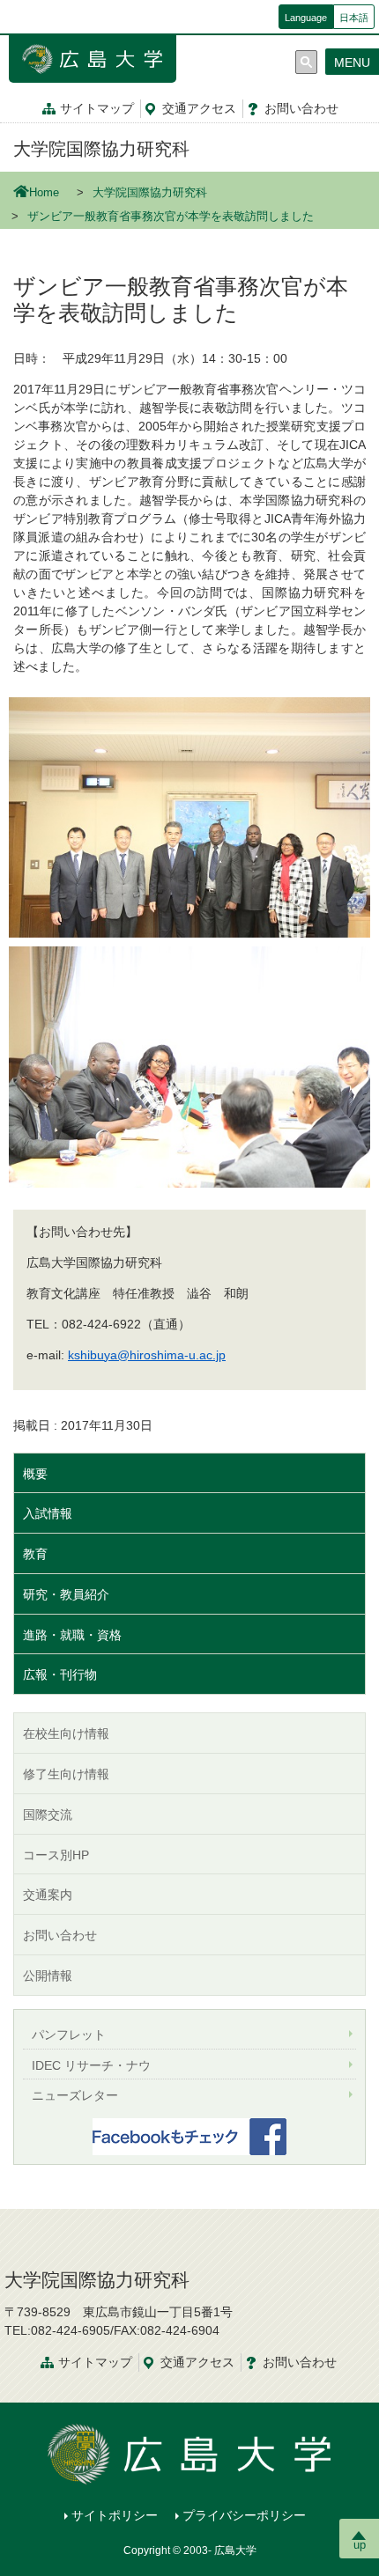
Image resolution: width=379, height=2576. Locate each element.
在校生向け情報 (66, 1733)
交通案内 (48, 1895)
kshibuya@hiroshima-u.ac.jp (147, 1355)
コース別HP (56, 1855)
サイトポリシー (115, 2515)
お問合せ (301, 108)
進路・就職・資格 (72, 1635)
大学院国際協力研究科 (101, 149)
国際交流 (48, 1814)
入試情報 (48, 1513)
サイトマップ (97, 108)
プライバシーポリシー (244, 2515)
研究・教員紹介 (66, 1594)
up (360, 2545)
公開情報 (48, 1976)
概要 (35, 1474)
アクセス (199, 108)
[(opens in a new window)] (189, 2137)
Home (44, 193)
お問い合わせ (60, 1935)
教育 (35, 1554)
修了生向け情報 (66, 1774)
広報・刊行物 (60, 1674)
